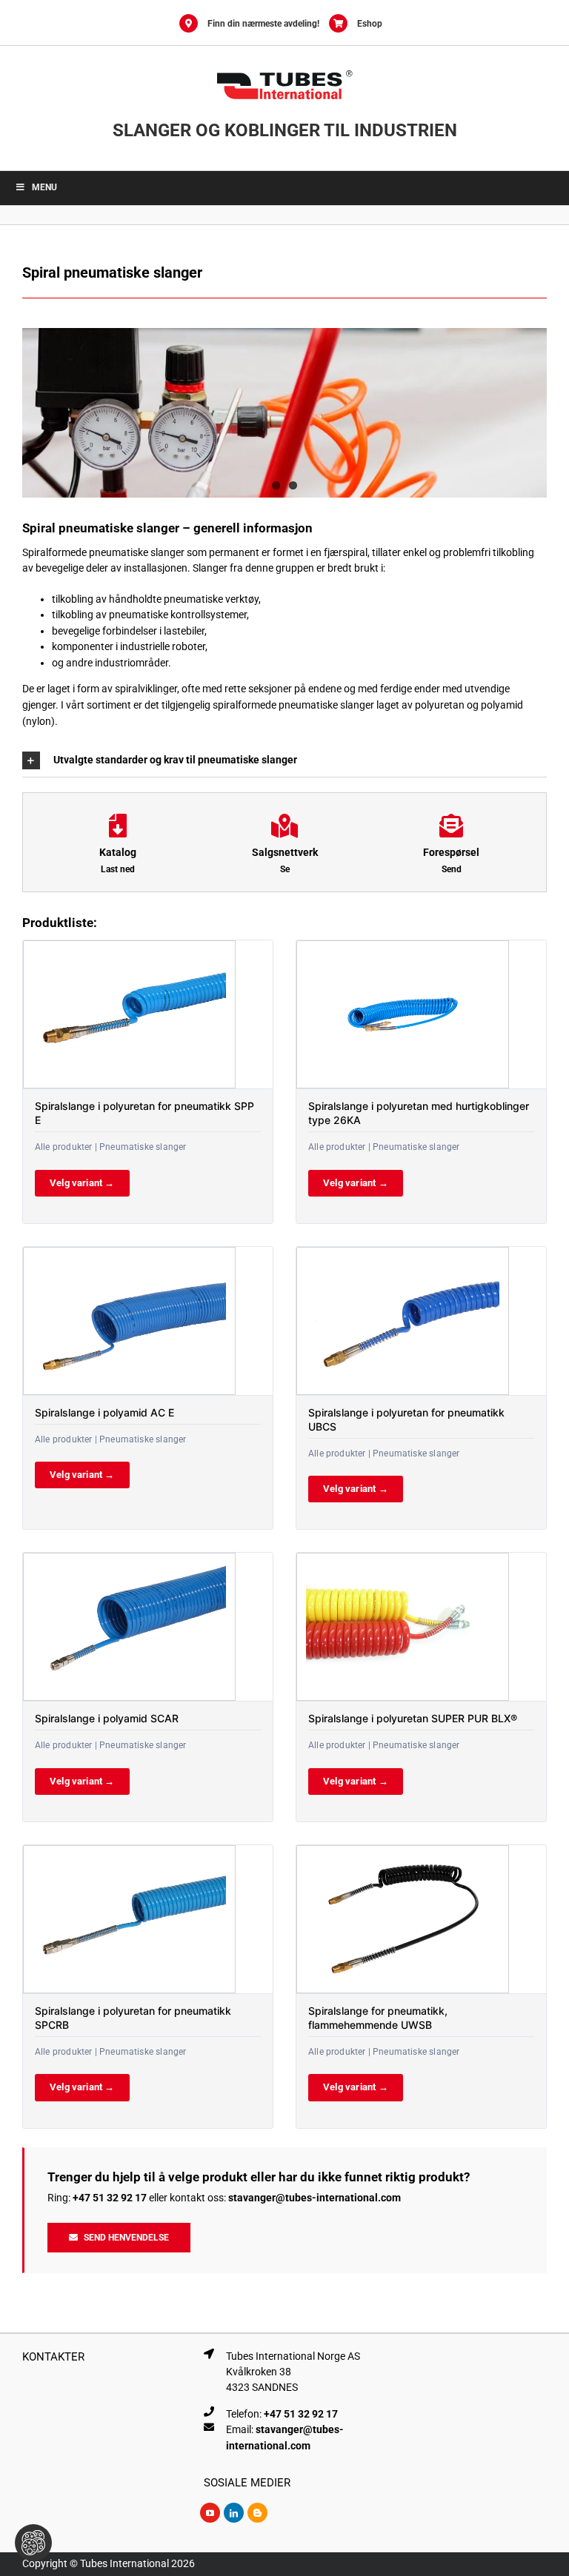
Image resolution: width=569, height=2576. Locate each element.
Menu (44, 187)
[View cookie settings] (33, 2543)
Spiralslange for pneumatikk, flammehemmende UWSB (378, 2018)
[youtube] (210, 2513)
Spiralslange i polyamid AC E (104, 1412)
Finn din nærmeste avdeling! (263, 24)
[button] (284, 760)
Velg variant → (82, 1183)
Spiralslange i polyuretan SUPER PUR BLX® (413, 1718)
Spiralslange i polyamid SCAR (107, 1718)
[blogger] (257, 2513)
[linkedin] (234, 2513)
